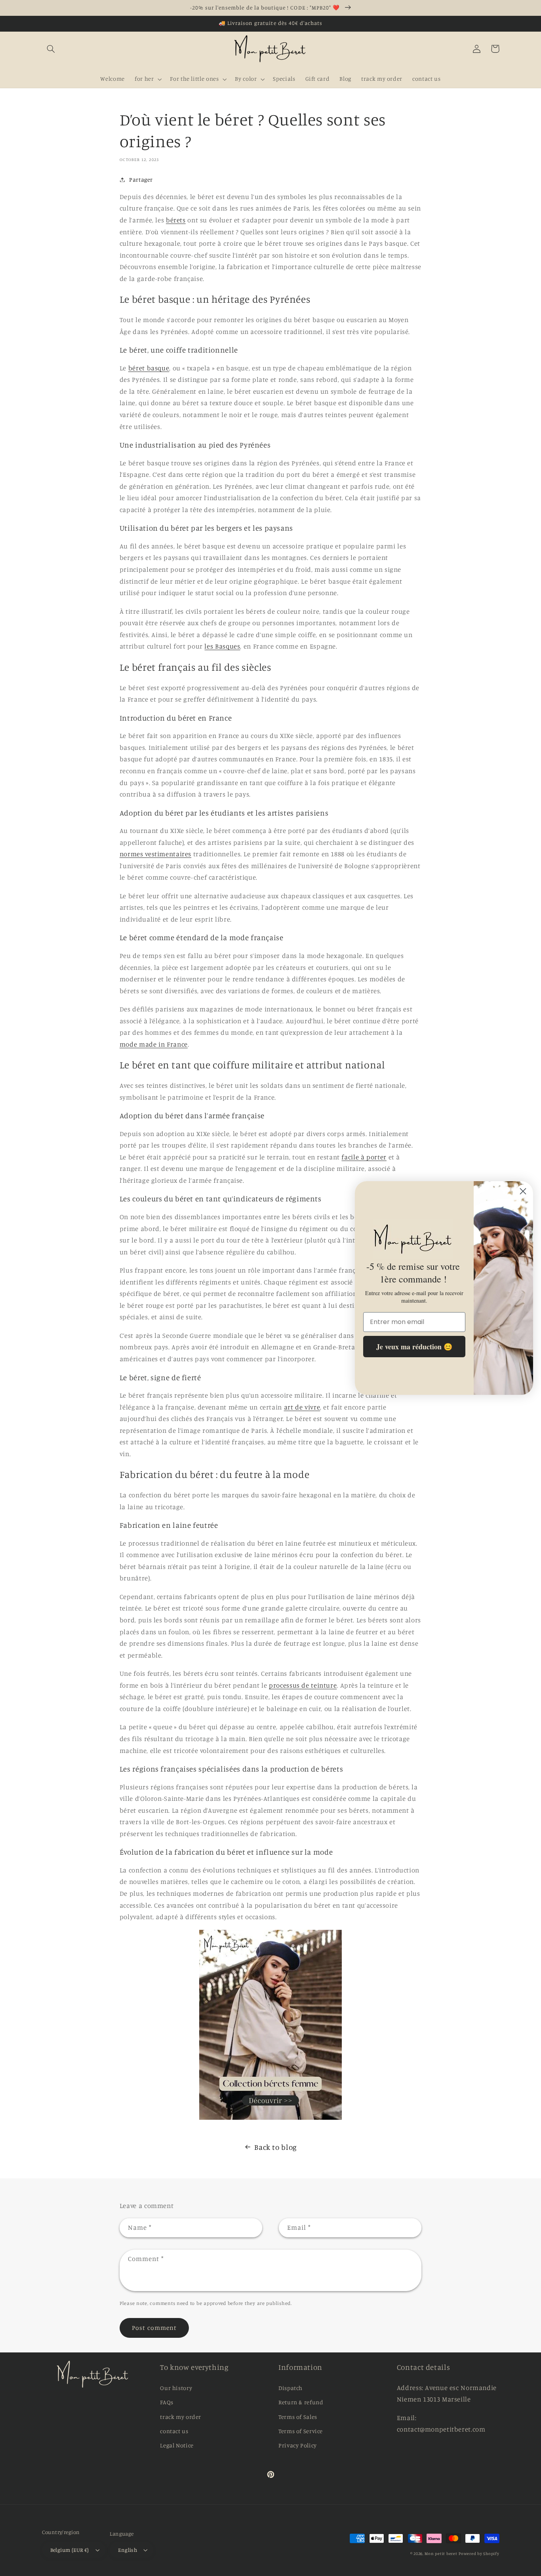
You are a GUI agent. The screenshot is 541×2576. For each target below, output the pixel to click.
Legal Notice (177, 2445)
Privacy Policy (298, 2445)
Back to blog (276, 2147)
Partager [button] (141, 179)
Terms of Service (301, 2431)
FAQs (167, 2402)
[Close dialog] (523, 1191)
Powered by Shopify (479, 2553)
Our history (176, 2388)
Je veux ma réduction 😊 (414, 1347)
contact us (174, 2431)
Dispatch (291, 2388)
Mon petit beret (441, 2553)
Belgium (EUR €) (70, 2550)
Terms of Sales (298, 2417)
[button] (51, 49)
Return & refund (301, 2402)
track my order (181, 2417)
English (128, 2550)
